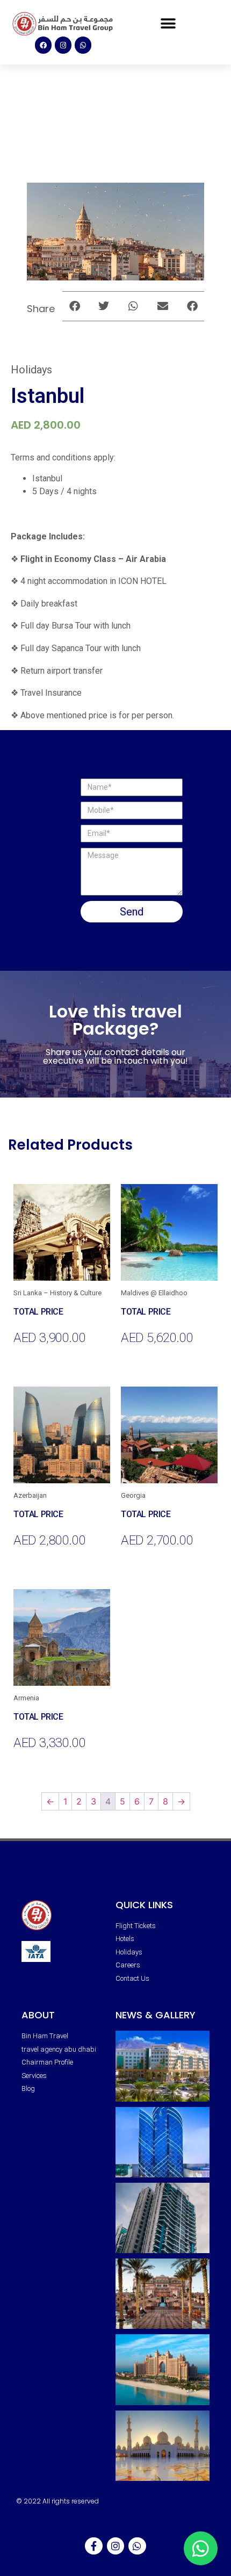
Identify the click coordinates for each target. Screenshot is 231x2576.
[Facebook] (43, 45)
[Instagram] (63, 45)
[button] (168, 24)
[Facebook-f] (93, 2546)
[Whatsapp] (83, 45)
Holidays (31, 370)
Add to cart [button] (31, 1359)
